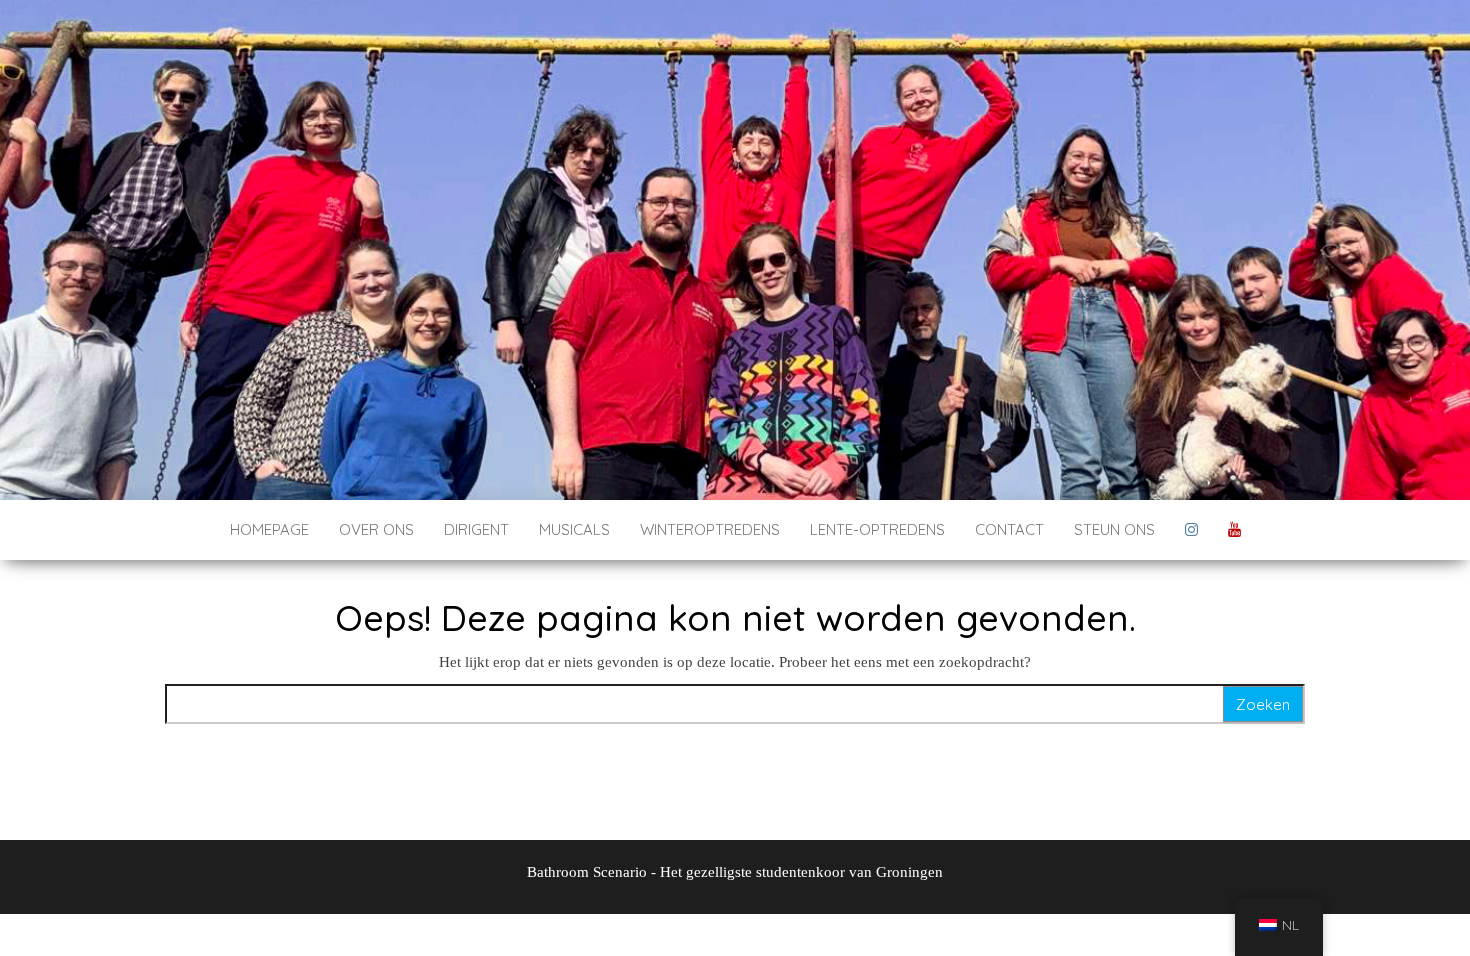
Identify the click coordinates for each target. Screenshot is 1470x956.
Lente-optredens (877, 529)
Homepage (269, 529)
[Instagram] (1191, 530)
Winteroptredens (710, 529)
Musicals (574, 529)
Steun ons (1114, 529)
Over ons (376, 529)
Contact (1009, 529)
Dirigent (476, 529)
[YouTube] (1234, 530)
